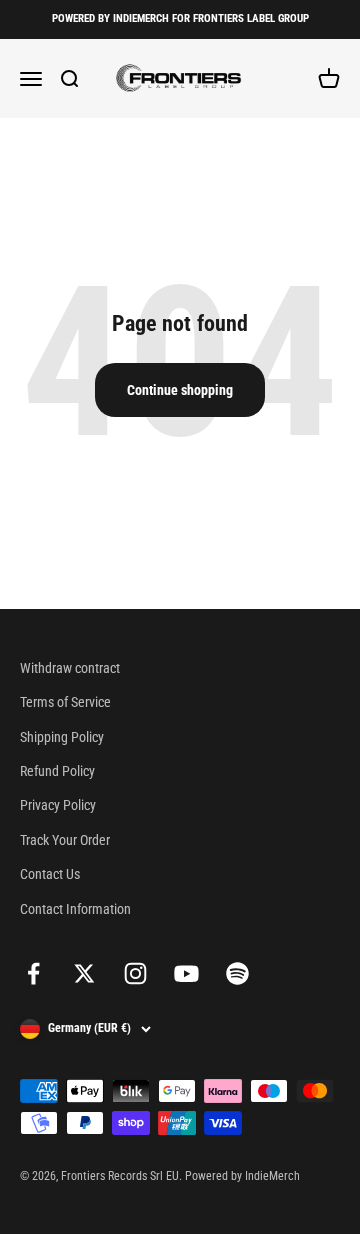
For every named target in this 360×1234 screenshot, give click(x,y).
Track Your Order (65, 840)
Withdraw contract (70, 668)
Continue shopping (180, 390)
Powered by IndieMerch (242, 1176)
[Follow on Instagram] (135, 973)
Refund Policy (57, 771)
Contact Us (50, 874)
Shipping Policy (62, 737)
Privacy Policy (58, 805)
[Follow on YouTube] (186, 973)
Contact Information (75, 909)
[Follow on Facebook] (33, 973)
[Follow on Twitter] (84, 973)
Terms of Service (65, 702)
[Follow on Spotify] (237, 973)
